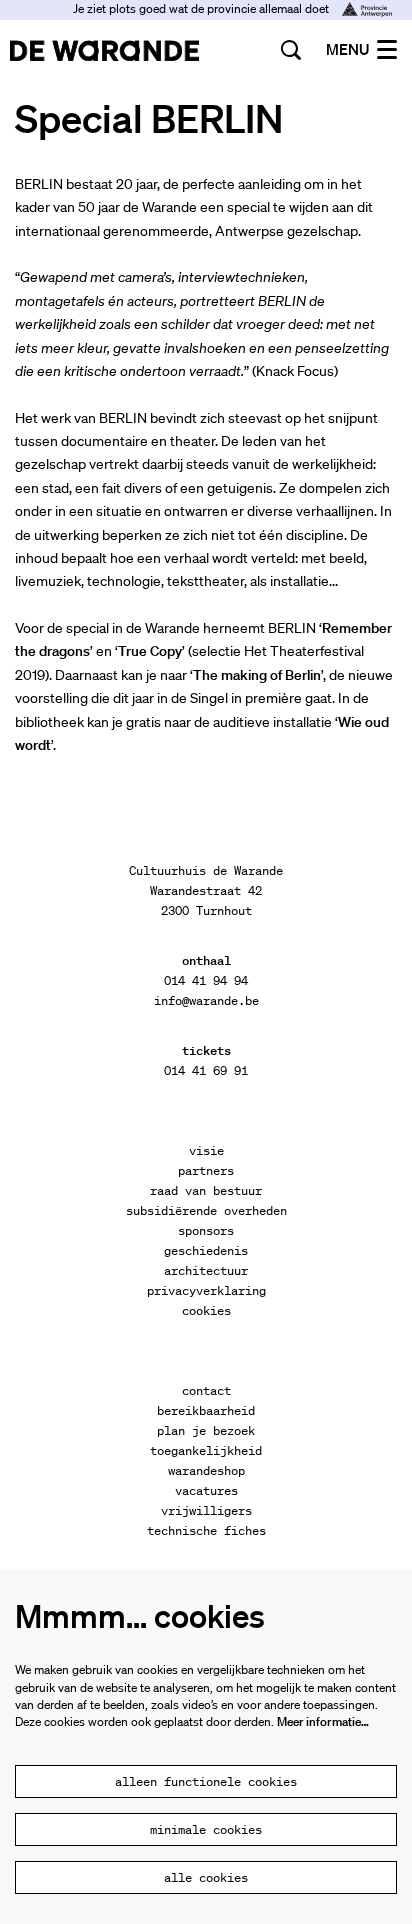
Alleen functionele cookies (206, 1781)
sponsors (206, 1230)
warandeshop (206, 1470)
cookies (206, 1310)
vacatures (206, 1490)
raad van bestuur (206, 1190)
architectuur (206, 1270)
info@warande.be (206, 1000)
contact (206, 1390)
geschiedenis (206, 1250)
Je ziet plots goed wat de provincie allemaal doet (202, 8)
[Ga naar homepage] (104, 50)
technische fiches (206, 1530)
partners (206, 1170)
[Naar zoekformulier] (291, 50)
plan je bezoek (206, 1430)
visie (206, 1150)
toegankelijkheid (206, 1450)
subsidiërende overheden (206, 1210)
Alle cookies (206, 1877)
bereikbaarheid (206, 1410)
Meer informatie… (323, 1721)
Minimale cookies (206, 1829)
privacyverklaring (206, 1290)
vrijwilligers (206, 1510)
